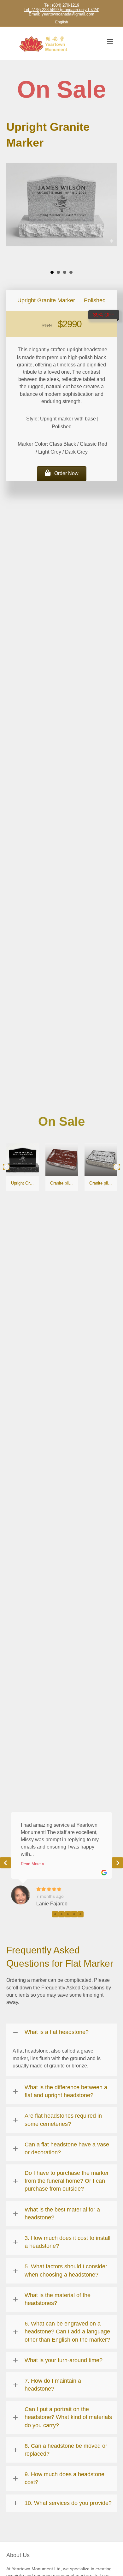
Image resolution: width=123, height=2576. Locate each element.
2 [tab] (61, 1914)
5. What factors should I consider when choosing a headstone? (66, 2270)
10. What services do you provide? (68, 2503)
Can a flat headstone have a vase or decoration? (67, 2148)
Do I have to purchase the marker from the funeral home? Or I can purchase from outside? (67, 2181)
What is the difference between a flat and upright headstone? (66, 2091)
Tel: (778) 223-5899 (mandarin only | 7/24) (61, 10)
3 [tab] (68, 1914)
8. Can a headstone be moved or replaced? (66, 2450)
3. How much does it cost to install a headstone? (67, 2242)
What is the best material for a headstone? (62, 2214)
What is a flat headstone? (57, 2032)
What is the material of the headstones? (58, 2299)
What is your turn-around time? (64, 2360)
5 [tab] (80, 1914)
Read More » (32, 1864)
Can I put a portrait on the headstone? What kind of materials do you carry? (68, 2417)
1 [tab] (55, 1914)
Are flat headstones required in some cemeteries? (63, 2120)
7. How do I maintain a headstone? (53, 2385)
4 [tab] (74, 1914)
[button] (62, 474)
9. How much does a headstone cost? (64, 2478)
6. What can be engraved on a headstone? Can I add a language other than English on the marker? (67, 2332)
